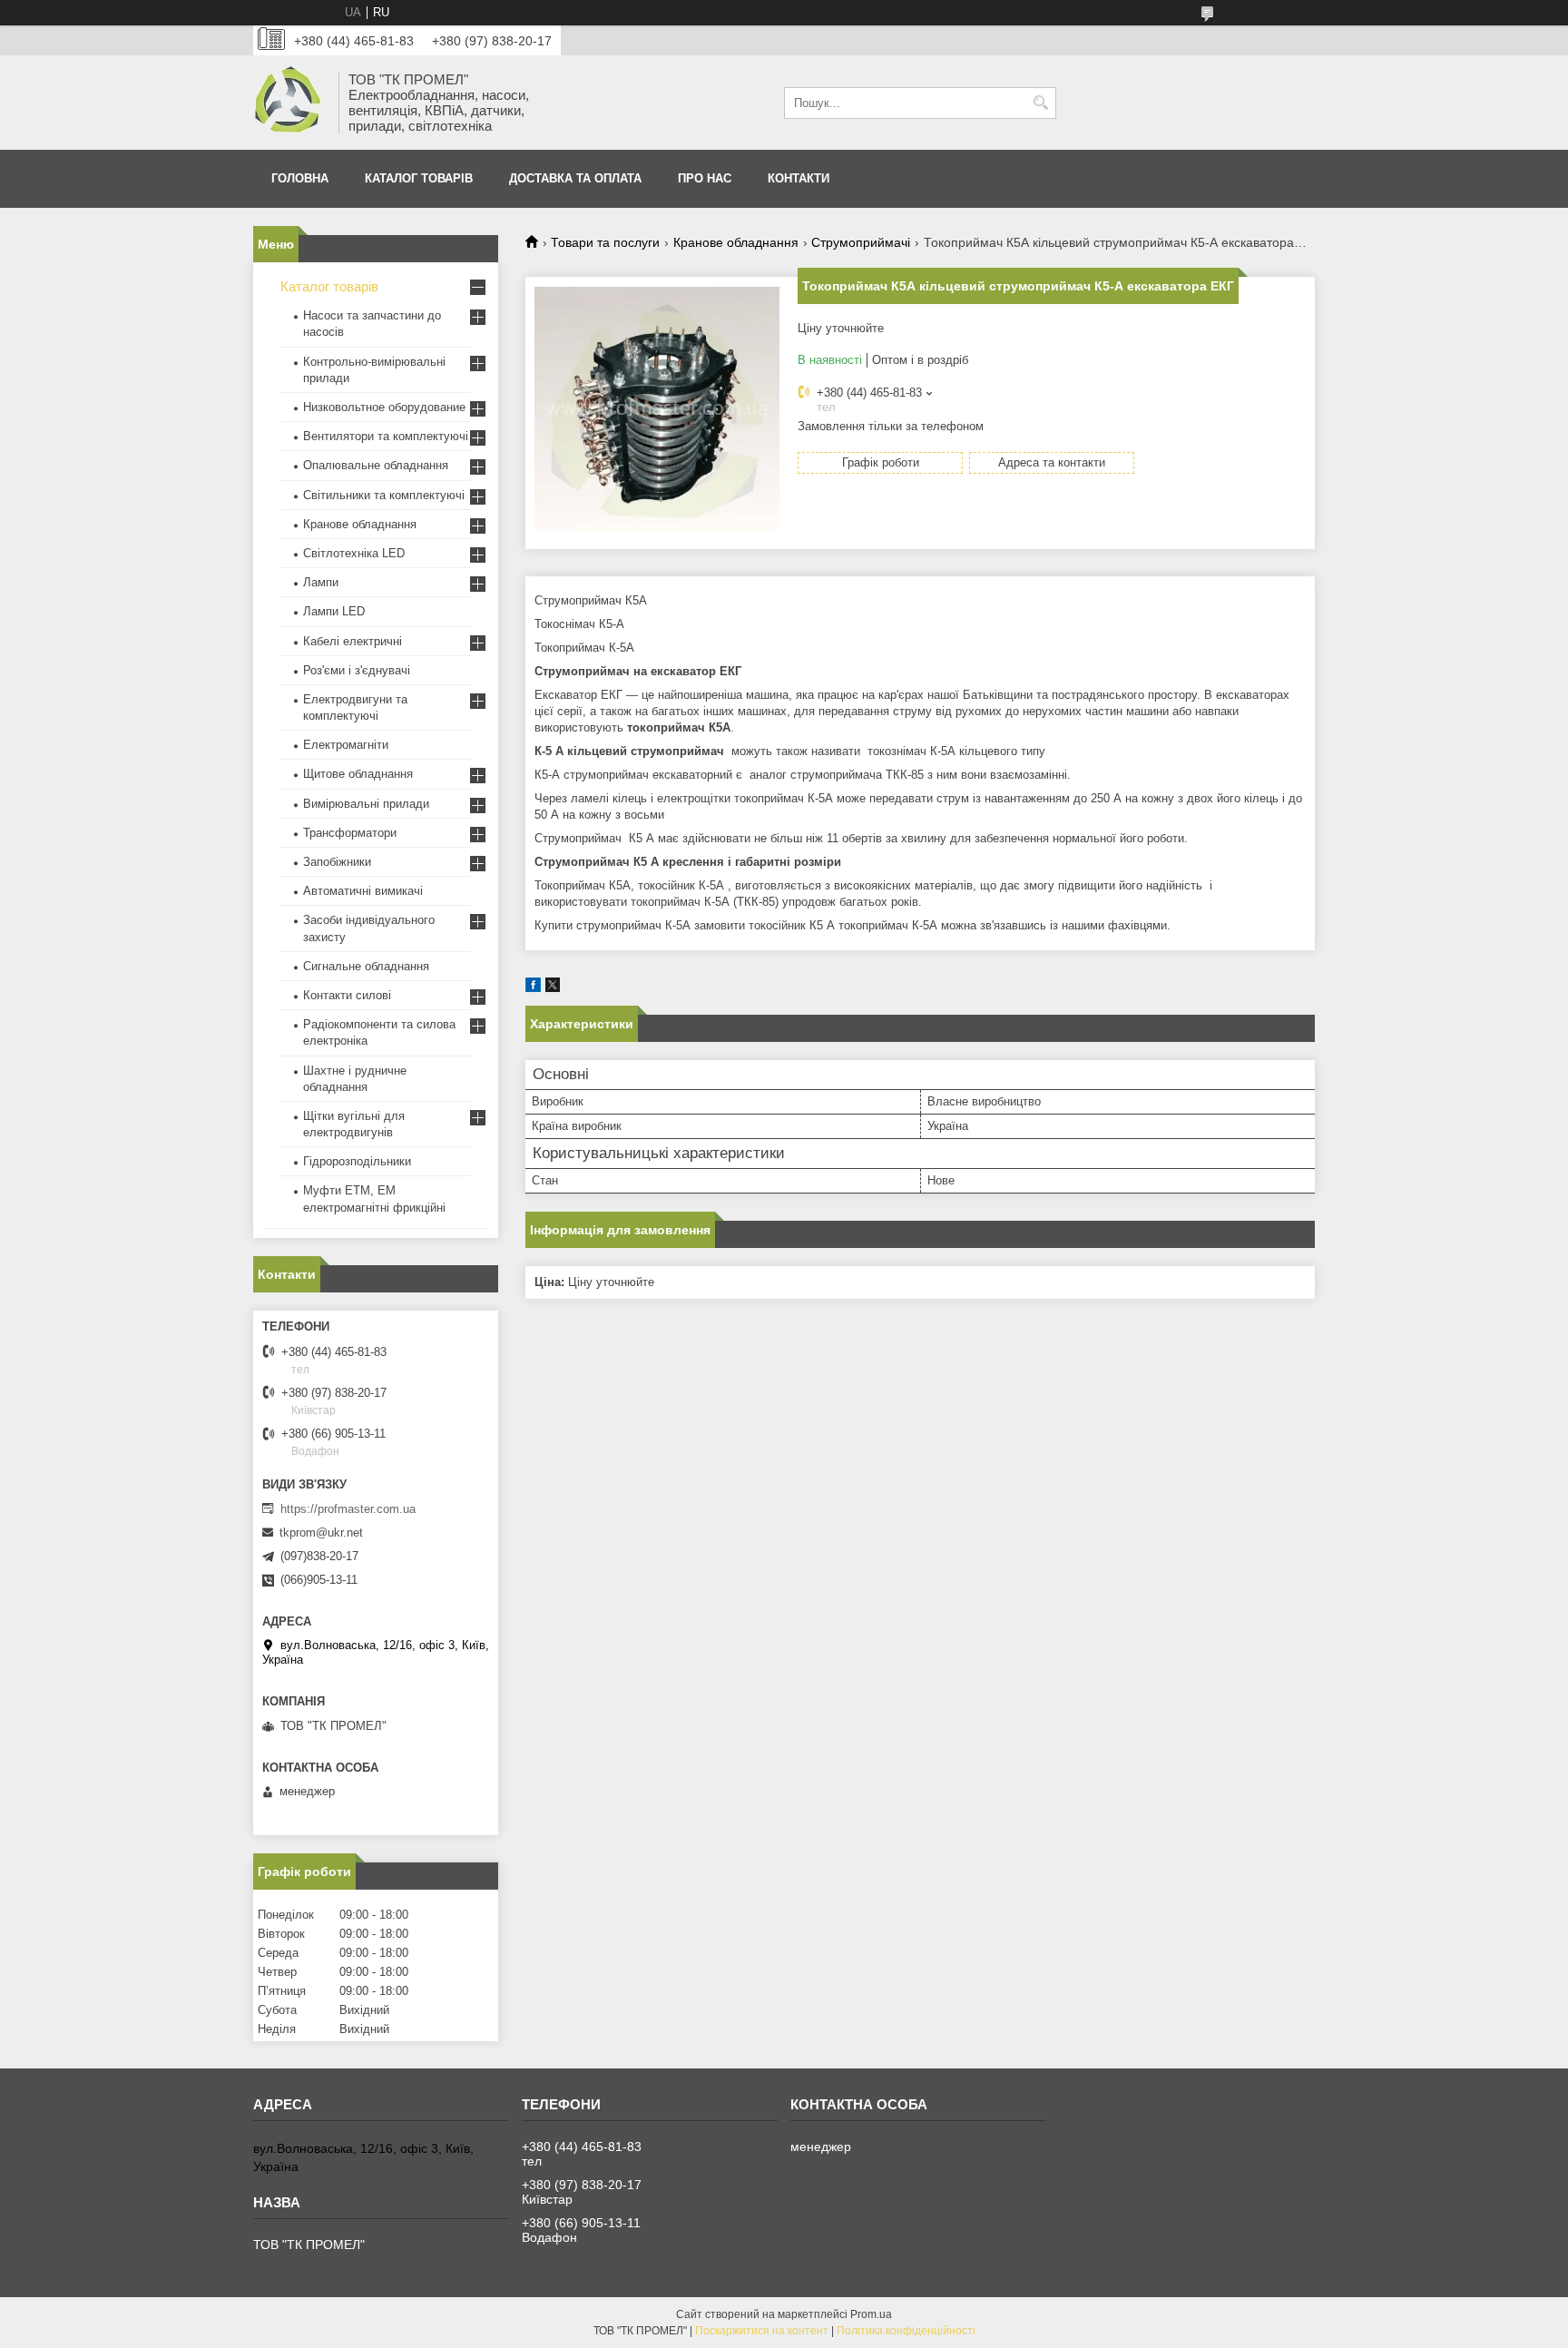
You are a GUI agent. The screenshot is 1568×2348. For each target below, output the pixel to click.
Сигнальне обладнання (366, 966)
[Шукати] (1040, 103)
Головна (300, 178)
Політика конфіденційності (906, 2331)
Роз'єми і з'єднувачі (357, 670)
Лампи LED (334, 611)
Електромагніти (346, 745)
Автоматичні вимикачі (363, 891)
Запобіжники (337, 862)
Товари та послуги (605, 242)
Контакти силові (347, 995)
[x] (553, 988)
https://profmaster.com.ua (348, 1509)
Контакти (799, 178)
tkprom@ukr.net (321, 1533)
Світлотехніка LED (354, 553)
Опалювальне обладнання (376, 465)
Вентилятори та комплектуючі (386, 436)
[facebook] (533, 988)
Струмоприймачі (861, 242)
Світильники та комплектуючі (384, 495)
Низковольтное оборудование (384, 407)
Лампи (321, 582)
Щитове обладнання (358, 774)
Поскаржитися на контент (762, 2331)
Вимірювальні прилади (366, 804)
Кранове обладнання (736, 242)
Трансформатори (350, 833)
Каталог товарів (419, 178)
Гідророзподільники (357, 1161)
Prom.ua (871, 2314)
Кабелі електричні (353, 641)
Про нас (705, 178)
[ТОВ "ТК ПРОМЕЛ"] (289, 103)
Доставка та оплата (575, 178)
